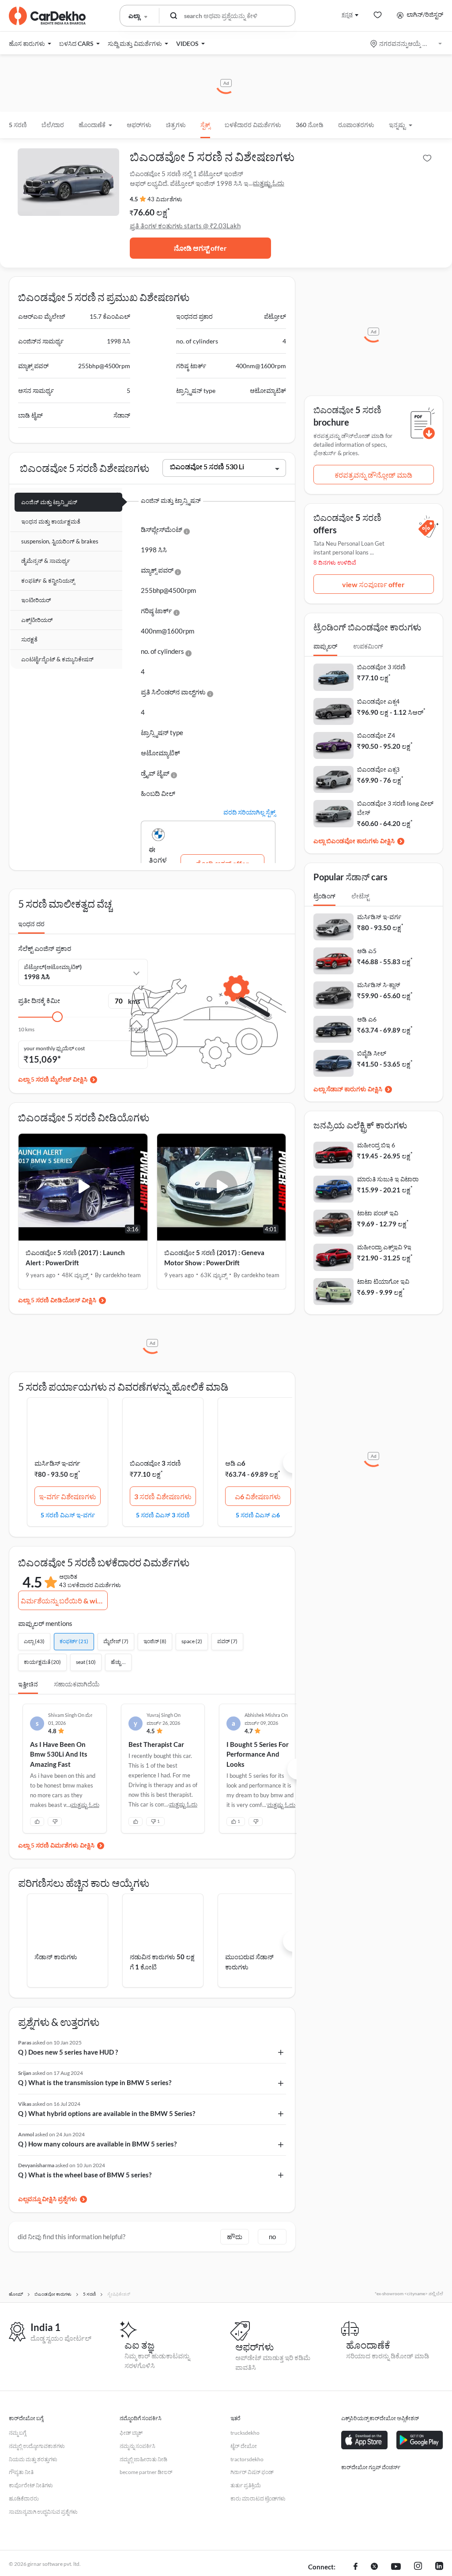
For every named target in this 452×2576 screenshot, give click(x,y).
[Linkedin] (439, 2567)
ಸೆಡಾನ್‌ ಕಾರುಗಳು (56, 1957)
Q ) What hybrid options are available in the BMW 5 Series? (107, 2113)
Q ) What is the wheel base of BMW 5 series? (85, 2175)
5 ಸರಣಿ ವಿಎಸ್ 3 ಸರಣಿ (163, 1515)
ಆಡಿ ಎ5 (367, 951)
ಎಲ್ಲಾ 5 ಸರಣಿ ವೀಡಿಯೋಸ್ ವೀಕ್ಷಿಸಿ (57, 1300)
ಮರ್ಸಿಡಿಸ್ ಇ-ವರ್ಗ (57, 1463)
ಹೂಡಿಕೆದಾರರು (24, 2499)
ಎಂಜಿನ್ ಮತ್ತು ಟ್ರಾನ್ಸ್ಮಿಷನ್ (49, 502)
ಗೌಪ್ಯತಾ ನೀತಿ (21, 2472)
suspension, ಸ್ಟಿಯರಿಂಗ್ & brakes (60, 541)
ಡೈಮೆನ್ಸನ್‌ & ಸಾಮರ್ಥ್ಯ (46, 561)
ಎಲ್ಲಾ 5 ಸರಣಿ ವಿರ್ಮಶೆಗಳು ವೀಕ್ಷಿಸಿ (56, 1845)
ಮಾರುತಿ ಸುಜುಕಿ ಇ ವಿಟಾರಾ (388, 1179)
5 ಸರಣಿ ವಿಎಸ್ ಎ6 (258, 1515)
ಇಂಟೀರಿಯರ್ (36, 600)
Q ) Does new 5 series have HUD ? (68, 2052)
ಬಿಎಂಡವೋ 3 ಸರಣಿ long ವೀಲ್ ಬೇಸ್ (395, 808)
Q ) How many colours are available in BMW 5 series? (97, 2144)
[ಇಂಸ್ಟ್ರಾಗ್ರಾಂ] (418, 2567)
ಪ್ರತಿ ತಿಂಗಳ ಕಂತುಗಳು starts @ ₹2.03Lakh (185, 226)
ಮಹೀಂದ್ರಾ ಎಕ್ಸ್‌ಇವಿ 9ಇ (384, 1247)
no (272, 2237)
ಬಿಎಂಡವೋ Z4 (376, 735)
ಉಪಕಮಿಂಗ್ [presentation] (368, 646)
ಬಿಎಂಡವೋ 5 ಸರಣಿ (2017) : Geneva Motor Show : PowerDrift (214, 1258)
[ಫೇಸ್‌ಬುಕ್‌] (356, 2567)
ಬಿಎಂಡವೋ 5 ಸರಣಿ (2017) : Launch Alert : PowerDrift (75, 1258)
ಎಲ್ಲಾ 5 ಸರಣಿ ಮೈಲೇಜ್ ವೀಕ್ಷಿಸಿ (53, 1079)
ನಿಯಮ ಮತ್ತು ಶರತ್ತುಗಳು (33, 2459)
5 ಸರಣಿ (18, 125)
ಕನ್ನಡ (347, 14)
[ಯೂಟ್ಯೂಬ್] (396, 2567)
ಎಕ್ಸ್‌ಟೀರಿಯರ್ (37, 620)
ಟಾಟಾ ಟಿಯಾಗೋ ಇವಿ (383, 1281)
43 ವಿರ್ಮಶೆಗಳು (165, 199)
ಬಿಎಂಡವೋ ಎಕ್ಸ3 (378, 769)
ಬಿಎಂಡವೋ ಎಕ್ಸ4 (378, 701)
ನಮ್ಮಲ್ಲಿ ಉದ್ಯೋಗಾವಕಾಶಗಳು (37, 2446)
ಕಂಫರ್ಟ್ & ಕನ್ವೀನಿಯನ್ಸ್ (48, 581)
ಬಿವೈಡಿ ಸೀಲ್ (372, 1053)
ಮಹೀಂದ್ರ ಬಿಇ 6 (376, 1145)
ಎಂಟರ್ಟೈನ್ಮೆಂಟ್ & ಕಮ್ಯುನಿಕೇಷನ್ (57, 659)
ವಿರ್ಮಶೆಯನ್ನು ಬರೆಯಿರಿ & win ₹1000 (64, 1601)
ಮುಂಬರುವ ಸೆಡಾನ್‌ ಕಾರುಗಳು (249, 1962)
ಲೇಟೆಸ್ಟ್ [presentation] (360, 896)
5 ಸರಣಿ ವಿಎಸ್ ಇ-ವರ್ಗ (68, 1515)
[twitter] (374, 2567)
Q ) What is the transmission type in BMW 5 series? (95, 2082)
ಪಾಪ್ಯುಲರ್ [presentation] (325, 646)
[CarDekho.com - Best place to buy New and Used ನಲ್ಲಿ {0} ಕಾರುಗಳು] (47, 16)
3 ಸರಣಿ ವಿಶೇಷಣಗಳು (163, 1496)
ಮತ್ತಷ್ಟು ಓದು (268, 183)
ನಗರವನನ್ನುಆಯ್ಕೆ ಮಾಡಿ (407, 43)
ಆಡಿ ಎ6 (235, 1463)
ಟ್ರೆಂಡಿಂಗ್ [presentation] (324, 896)
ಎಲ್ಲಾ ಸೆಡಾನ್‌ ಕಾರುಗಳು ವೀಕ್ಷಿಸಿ (348, 1089)
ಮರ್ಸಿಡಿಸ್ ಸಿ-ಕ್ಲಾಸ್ (379, 985)
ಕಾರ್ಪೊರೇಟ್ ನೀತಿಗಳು (31, 2485)
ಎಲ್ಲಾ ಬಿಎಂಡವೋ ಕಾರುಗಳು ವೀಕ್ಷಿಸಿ (354, 841)
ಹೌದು (235, 2237)
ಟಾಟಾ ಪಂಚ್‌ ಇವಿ (378, 1213)
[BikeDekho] (360, 2482)
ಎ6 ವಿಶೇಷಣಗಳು (258, 1496)
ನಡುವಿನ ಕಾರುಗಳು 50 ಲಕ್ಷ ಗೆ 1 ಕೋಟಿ (162, 1962)
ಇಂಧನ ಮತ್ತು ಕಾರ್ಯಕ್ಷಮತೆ (51, 521)
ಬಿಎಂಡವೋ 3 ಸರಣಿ (155, 1463)
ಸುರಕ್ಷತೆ (29, 639)
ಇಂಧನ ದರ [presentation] (31, 924)
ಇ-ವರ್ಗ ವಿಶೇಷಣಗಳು (68, 1496)
